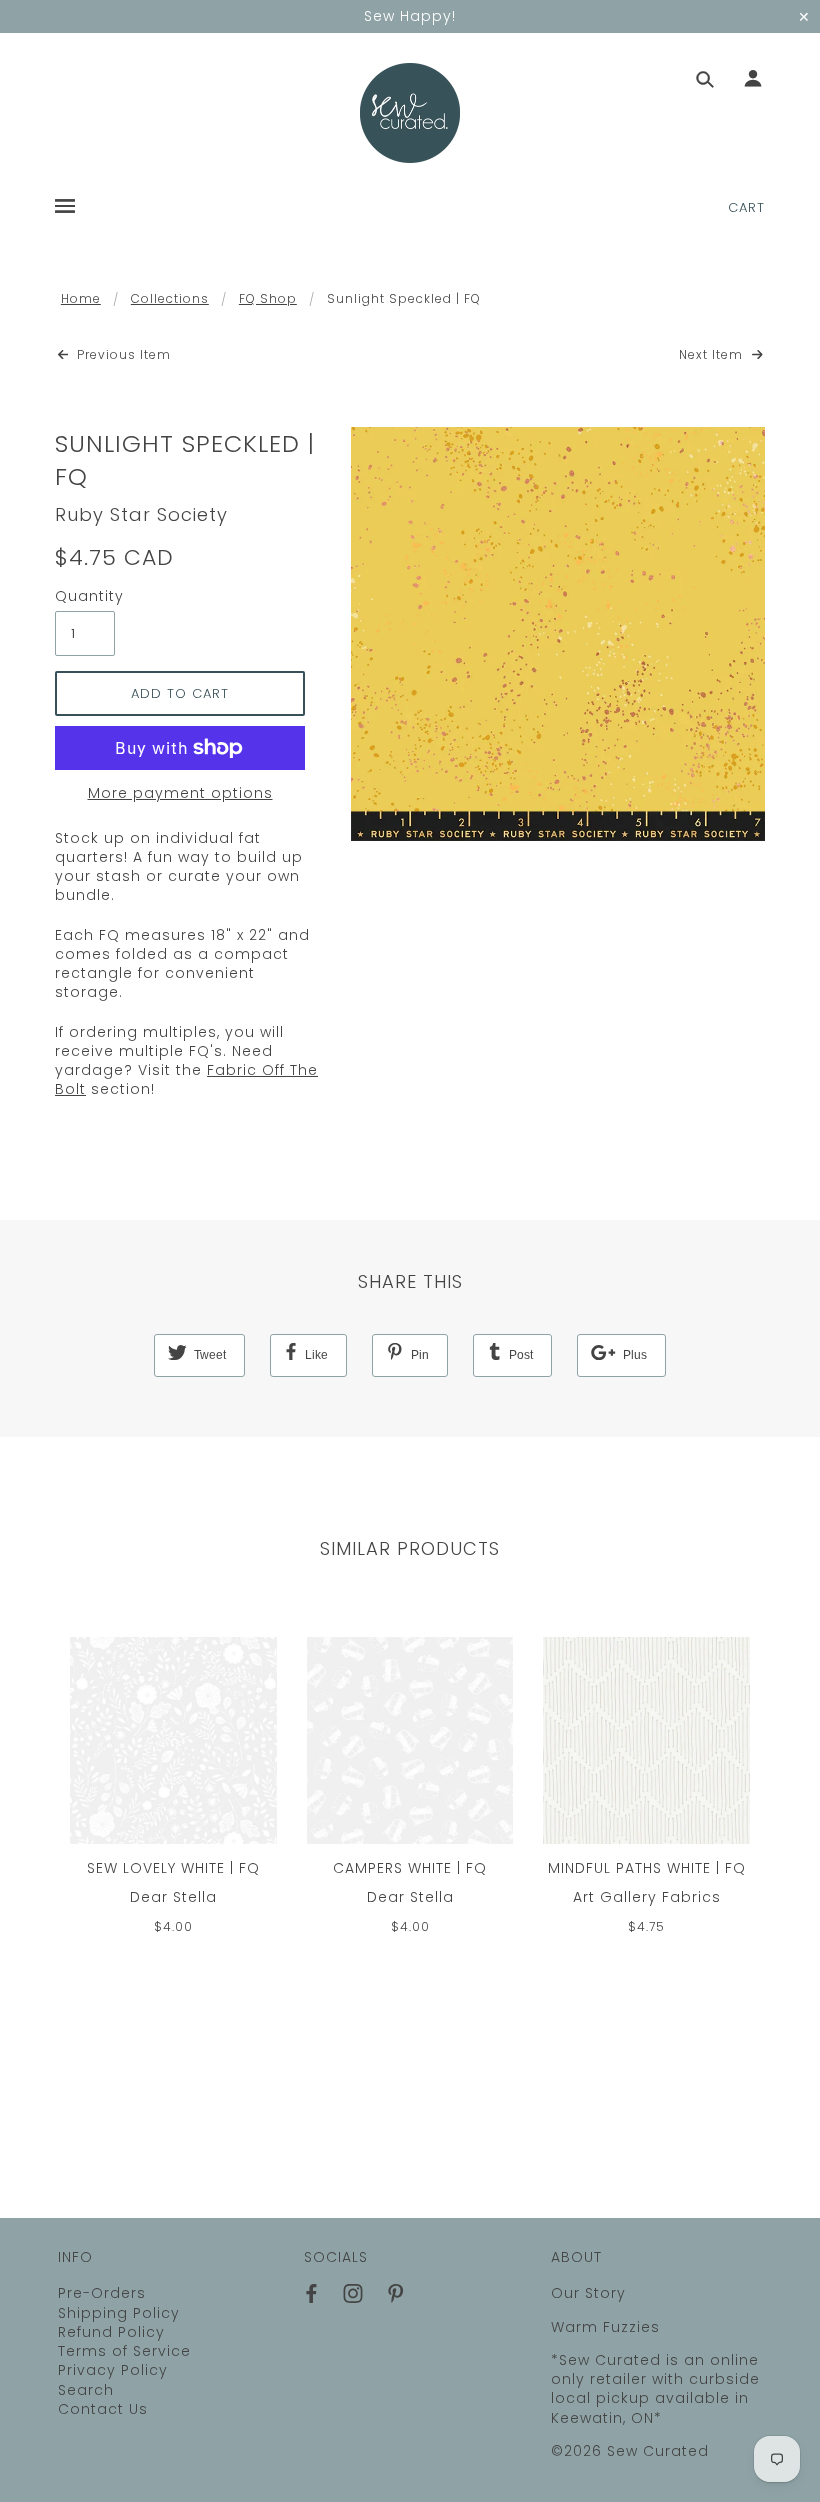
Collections (170, 298)
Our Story (588, 2293)
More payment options (180, 793)
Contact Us (103, 2409)
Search (86, 2390)
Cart (746, 207)
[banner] (410, 113)
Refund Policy (111, 2332)
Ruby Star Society (141, 514)
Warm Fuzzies (605, 2327)
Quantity (85, 596)
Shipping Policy (119, 2313)
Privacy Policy (113, 2370)
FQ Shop (268, 298)
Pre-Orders (102, 2293)
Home (81, 298)
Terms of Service (124, 2351)
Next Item (713, 355)
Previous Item (122, 355)
